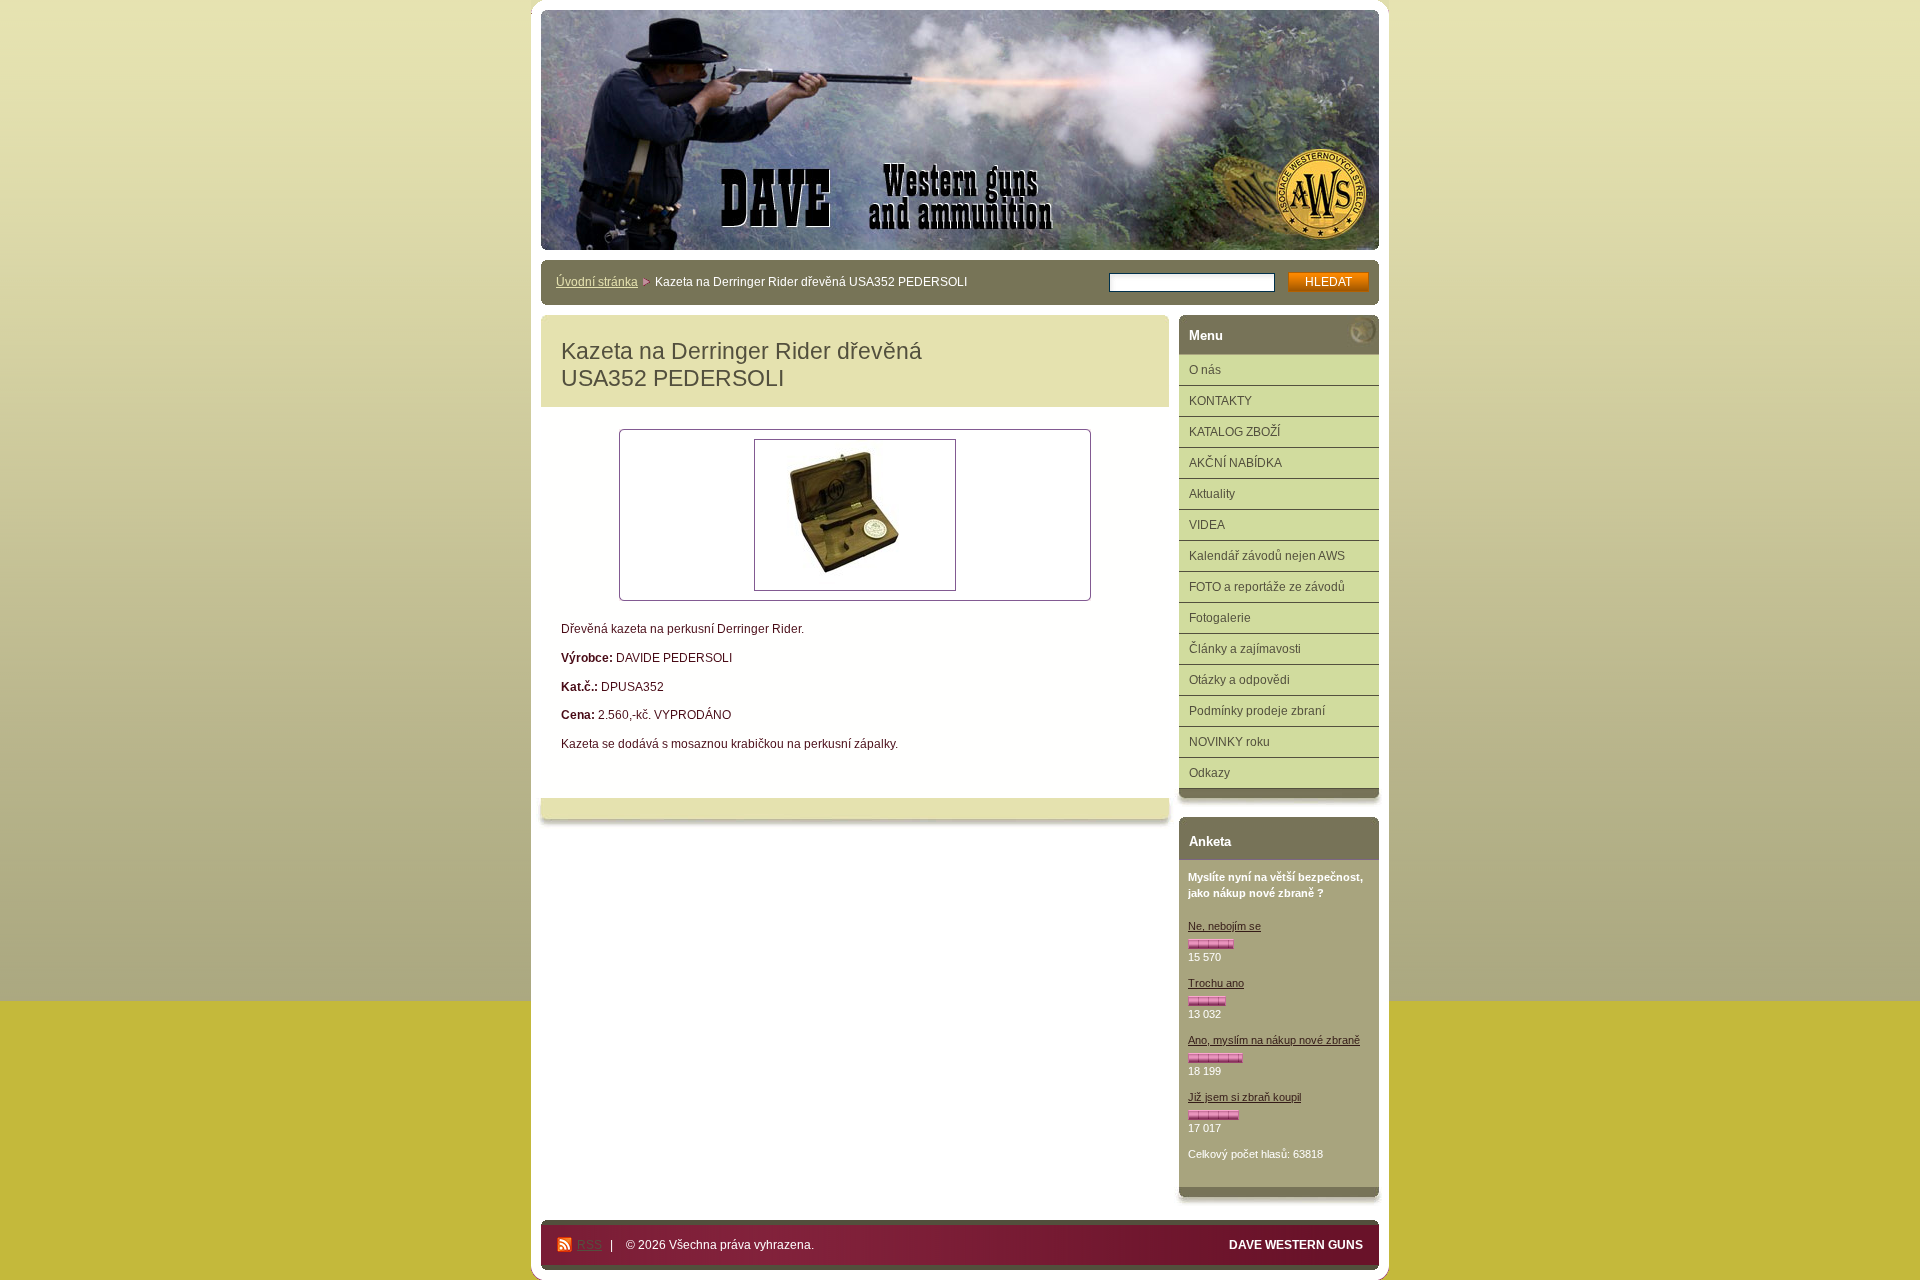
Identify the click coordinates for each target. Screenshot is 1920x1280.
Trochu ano (1216, 983)
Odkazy (1209, 773)
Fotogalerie (1220, 618)
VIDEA (1207, 525)
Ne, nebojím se (1224, 926)
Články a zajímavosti (1245, 649)
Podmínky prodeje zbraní (1257, 711)
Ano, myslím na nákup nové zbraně (1274, 1040)
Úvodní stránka (597, 282)
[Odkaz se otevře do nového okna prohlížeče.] (855, 515)
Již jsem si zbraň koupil (1244, 1097)
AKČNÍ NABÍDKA (1235, 463)
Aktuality (1212, 494)
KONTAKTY (1220, 401)
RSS (589, 1245)
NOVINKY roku (1229, 742)
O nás (1205, 370)
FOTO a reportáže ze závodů (1267, 587)
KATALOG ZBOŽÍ (1234, 432)
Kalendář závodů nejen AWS (1267, 556)
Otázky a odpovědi (1239, 680)
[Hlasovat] (1211, 944)
